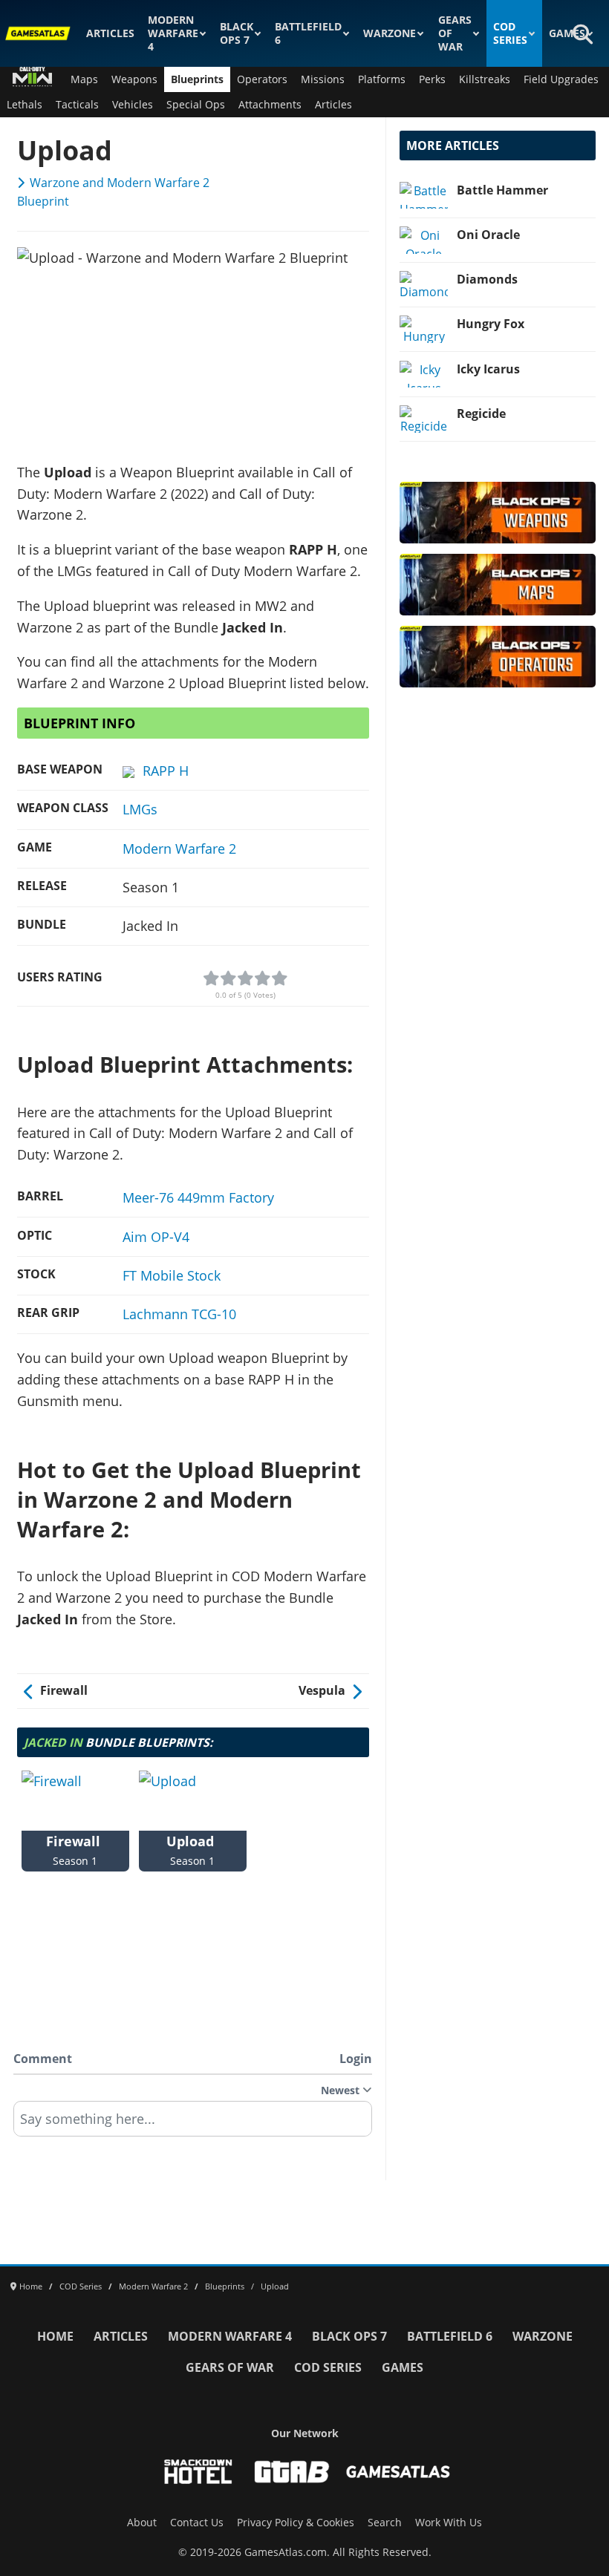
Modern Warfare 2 (179, 849)
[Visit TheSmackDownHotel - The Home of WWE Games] (198, 2472)
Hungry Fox (491, 324)
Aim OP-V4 (156, 1237)
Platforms (382, 79)
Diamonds (487, 279)
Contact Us (197, 2523)
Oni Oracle (488, 235)
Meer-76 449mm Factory (198, 1197)
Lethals (25, 105)
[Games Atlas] (38, 33)
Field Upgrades (561, 79)
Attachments (270, 105)
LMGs (140, 809)
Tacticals (77, 105)
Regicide (481, 413)
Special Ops (196, 105)
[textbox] (193, 2124)
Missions (323, 79)
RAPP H (166, 771)
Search (385, 2523)
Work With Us (449, 2523)
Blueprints (197, 79)
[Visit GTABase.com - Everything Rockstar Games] (292, 2472)
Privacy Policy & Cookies (296, 2523)
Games (567, 33)
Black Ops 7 (237, 33)
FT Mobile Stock (172, 1275)
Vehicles (133, 105)
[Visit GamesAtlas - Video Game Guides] (398, 2472)
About (142, 2523)
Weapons (134, 79)
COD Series (510, 33)
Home (55, 2336)
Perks (432, 79)
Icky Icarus (488, 369)
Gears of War (455, 33)
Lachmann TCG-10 (179, 1314)
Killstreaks (485, 79)
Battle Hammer (502, 190)
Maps (84, 79)
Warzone (390, 33)
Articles (110, 33)
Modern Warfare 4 (173, 33)
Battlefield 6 (308, 33)
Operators (262, 79)
